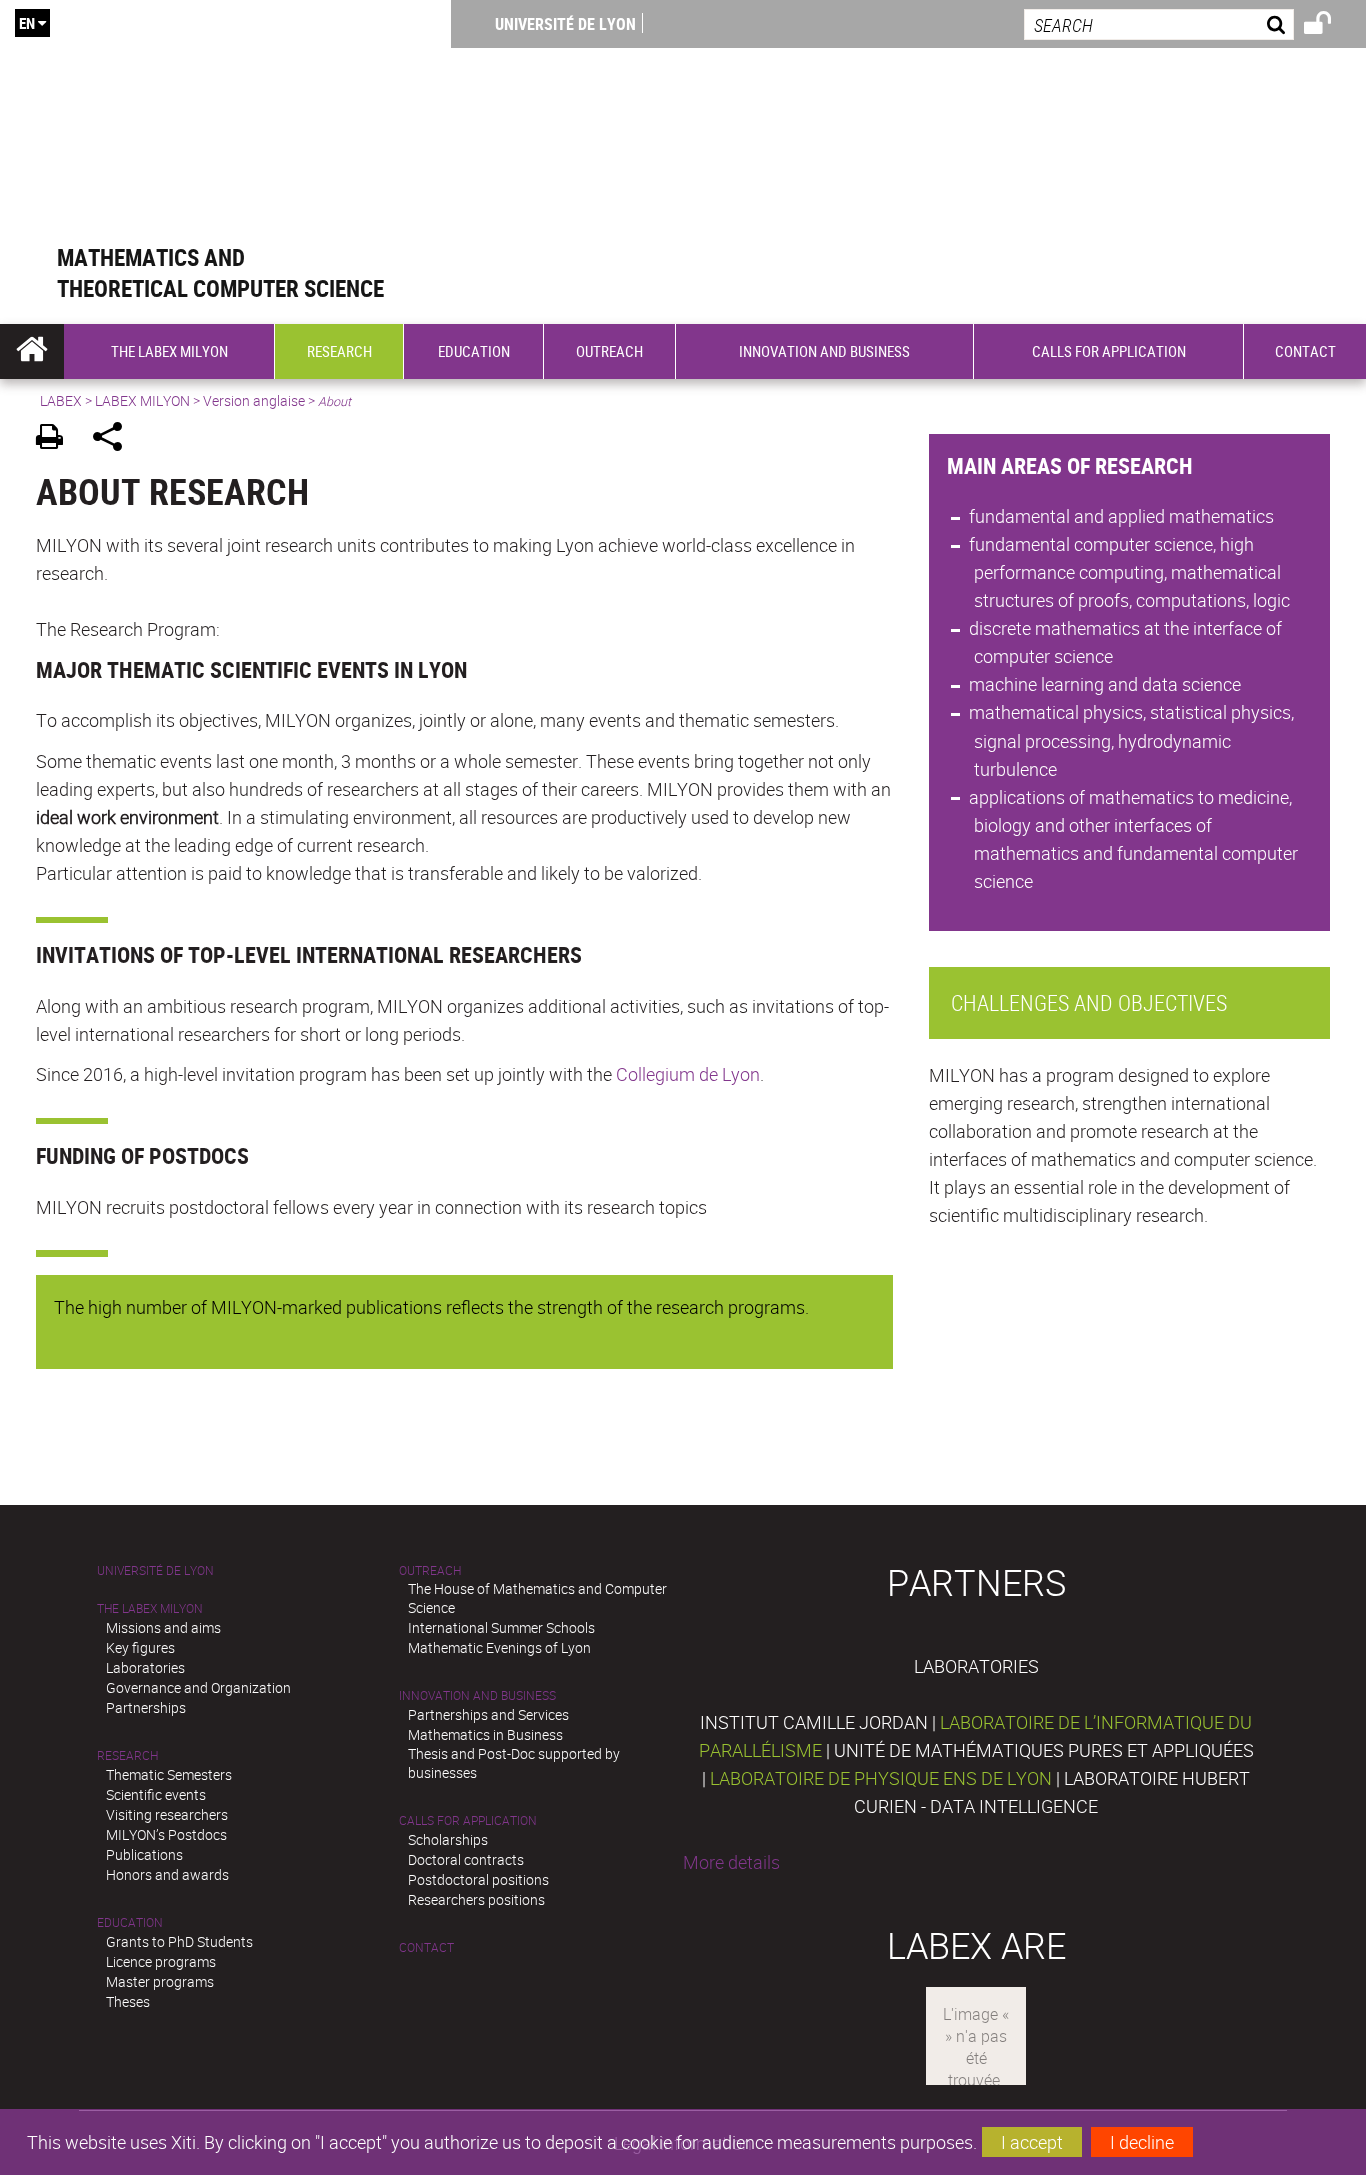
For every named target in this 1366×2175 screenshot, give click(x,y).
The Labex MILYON (150, 1608)
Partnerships (146, 1707)
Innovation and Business (477, 1695)
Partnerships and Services (488, 1714)
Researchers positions (476, 1899)
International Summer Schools (501, 1627)
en (27, 23)
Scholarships (448, 1839)
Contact (426, 1947)
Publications (144, 1854)
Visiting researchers (167, 1814)
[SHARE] (114, 439)
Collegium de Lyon (688, 1074)
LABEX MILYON (142, 400)
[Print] (56, 439)
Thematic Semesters (169, 1774)
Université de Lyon (565, 24)
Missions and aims (163, 1627)
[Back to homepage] (225, 121)
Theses (128, 2001)
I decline (1142, 2142)
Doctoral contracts (466, 1859)
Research (127, 1755)
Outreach (430, 1570)
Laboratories (145, 1667)
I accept (1032, 2142)
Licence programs (161, 1961)
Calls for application (468, 1820)
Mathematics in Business (485, 1734)
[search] (1159, 24)
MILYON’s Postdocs (166, 1834)
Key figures (140, 1647)
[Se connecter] (1330, 26)
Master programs (160, 1981)
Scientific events (156, 1794)
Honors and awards (167, 1874)
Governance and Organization (198, 1687)
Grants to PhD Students (179, 1941)
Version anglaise (254, 400)
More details (731, 1862)
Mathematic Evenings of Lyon (499, 1647)
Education (130, 1922)
